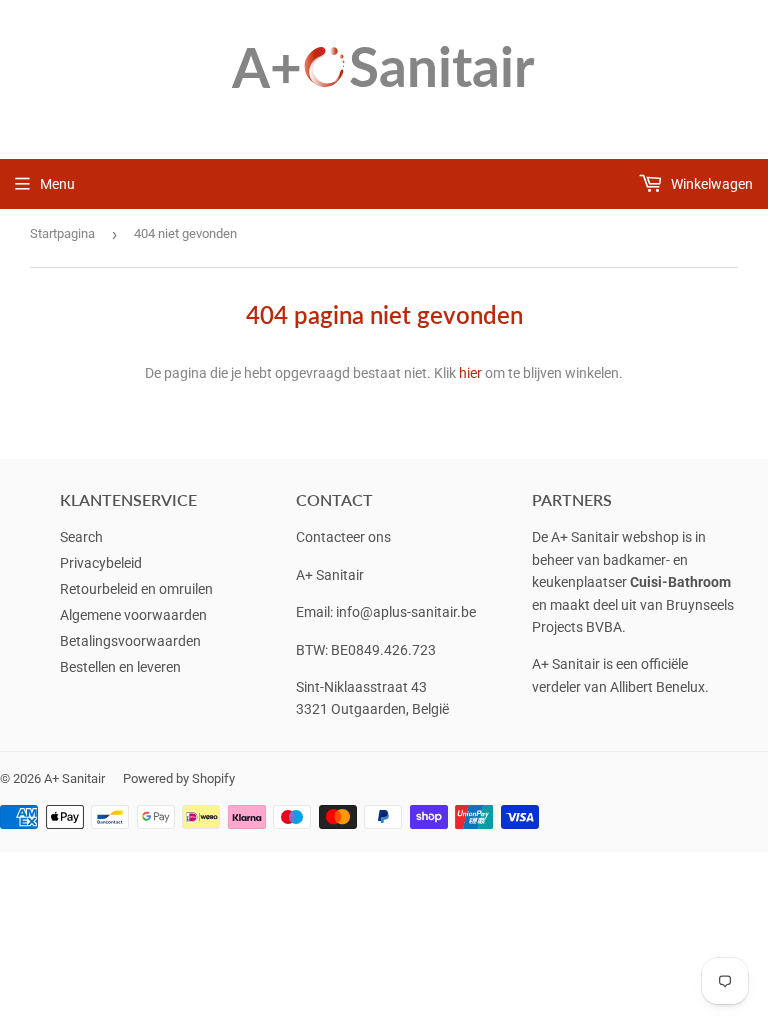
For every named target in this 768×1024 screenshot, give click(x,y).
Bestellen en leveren (120, 667)
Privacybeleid (101, 563)
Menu (57, 184)
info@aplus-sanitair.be (406, 612)
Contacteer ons (343, 537)
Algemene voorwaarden (133, 615)
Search (81, 537)
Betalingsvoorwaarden (130, 641)
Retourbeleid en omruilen (136, 589)
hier (470, 373)
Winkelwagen (710, 184)
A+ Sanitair (74, 778)
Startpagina (62, 233)
